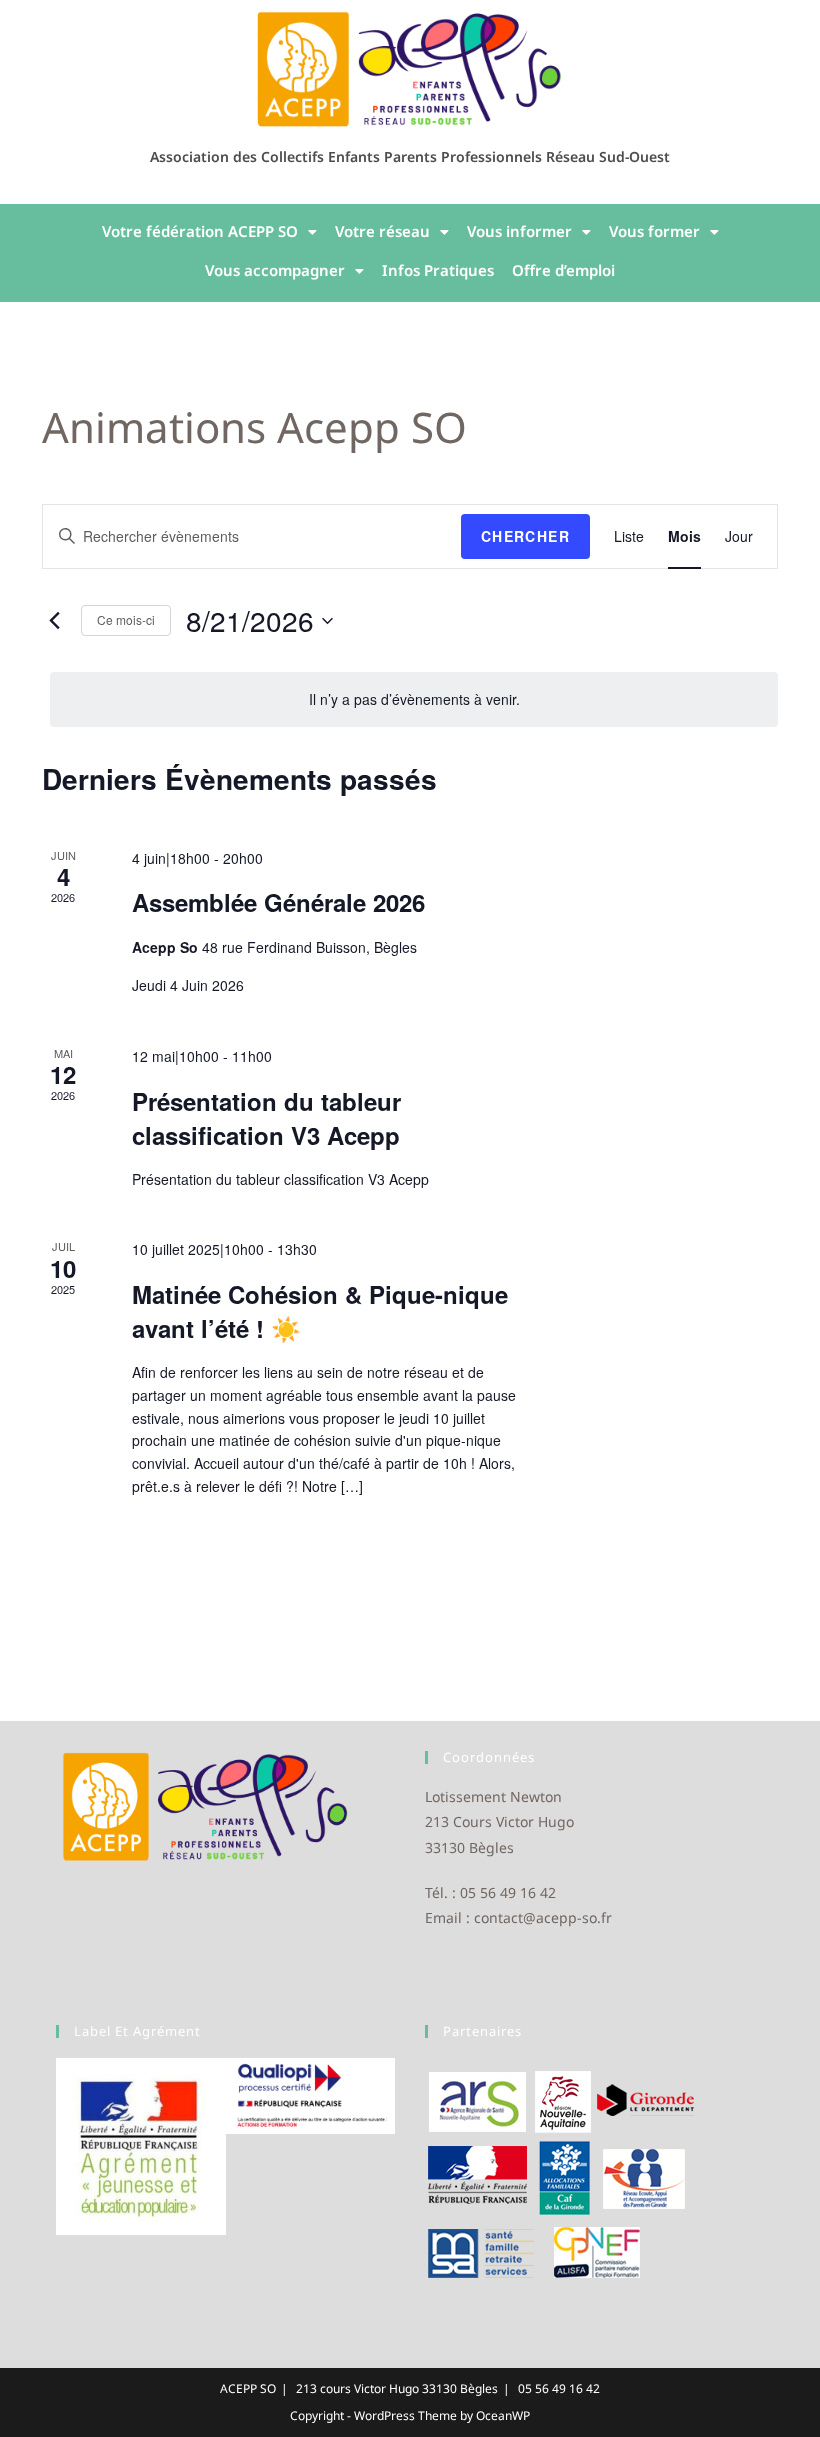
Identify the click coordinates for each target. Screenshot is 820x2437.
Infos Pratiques (438, 270)
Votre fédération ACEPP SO (200, 231)
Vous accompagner (275, 270)
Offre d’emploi (563, 270)
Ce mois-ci (126, 619)
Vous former (654, 231)
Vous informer (519, 231)
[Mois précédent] (54, 621)
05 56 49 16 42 (559, 2388)
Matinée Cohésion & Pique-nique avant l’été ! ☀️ (320, 1311)
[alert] (414, 699)
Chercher (525, 536)
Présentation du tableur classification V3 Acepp (266, 1118)
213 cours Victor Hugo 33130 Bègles (397, 2388)
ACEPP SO (248, 2388)
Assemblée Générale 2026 (278, 902)
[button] (209, 231)
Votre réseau (382, 231)
